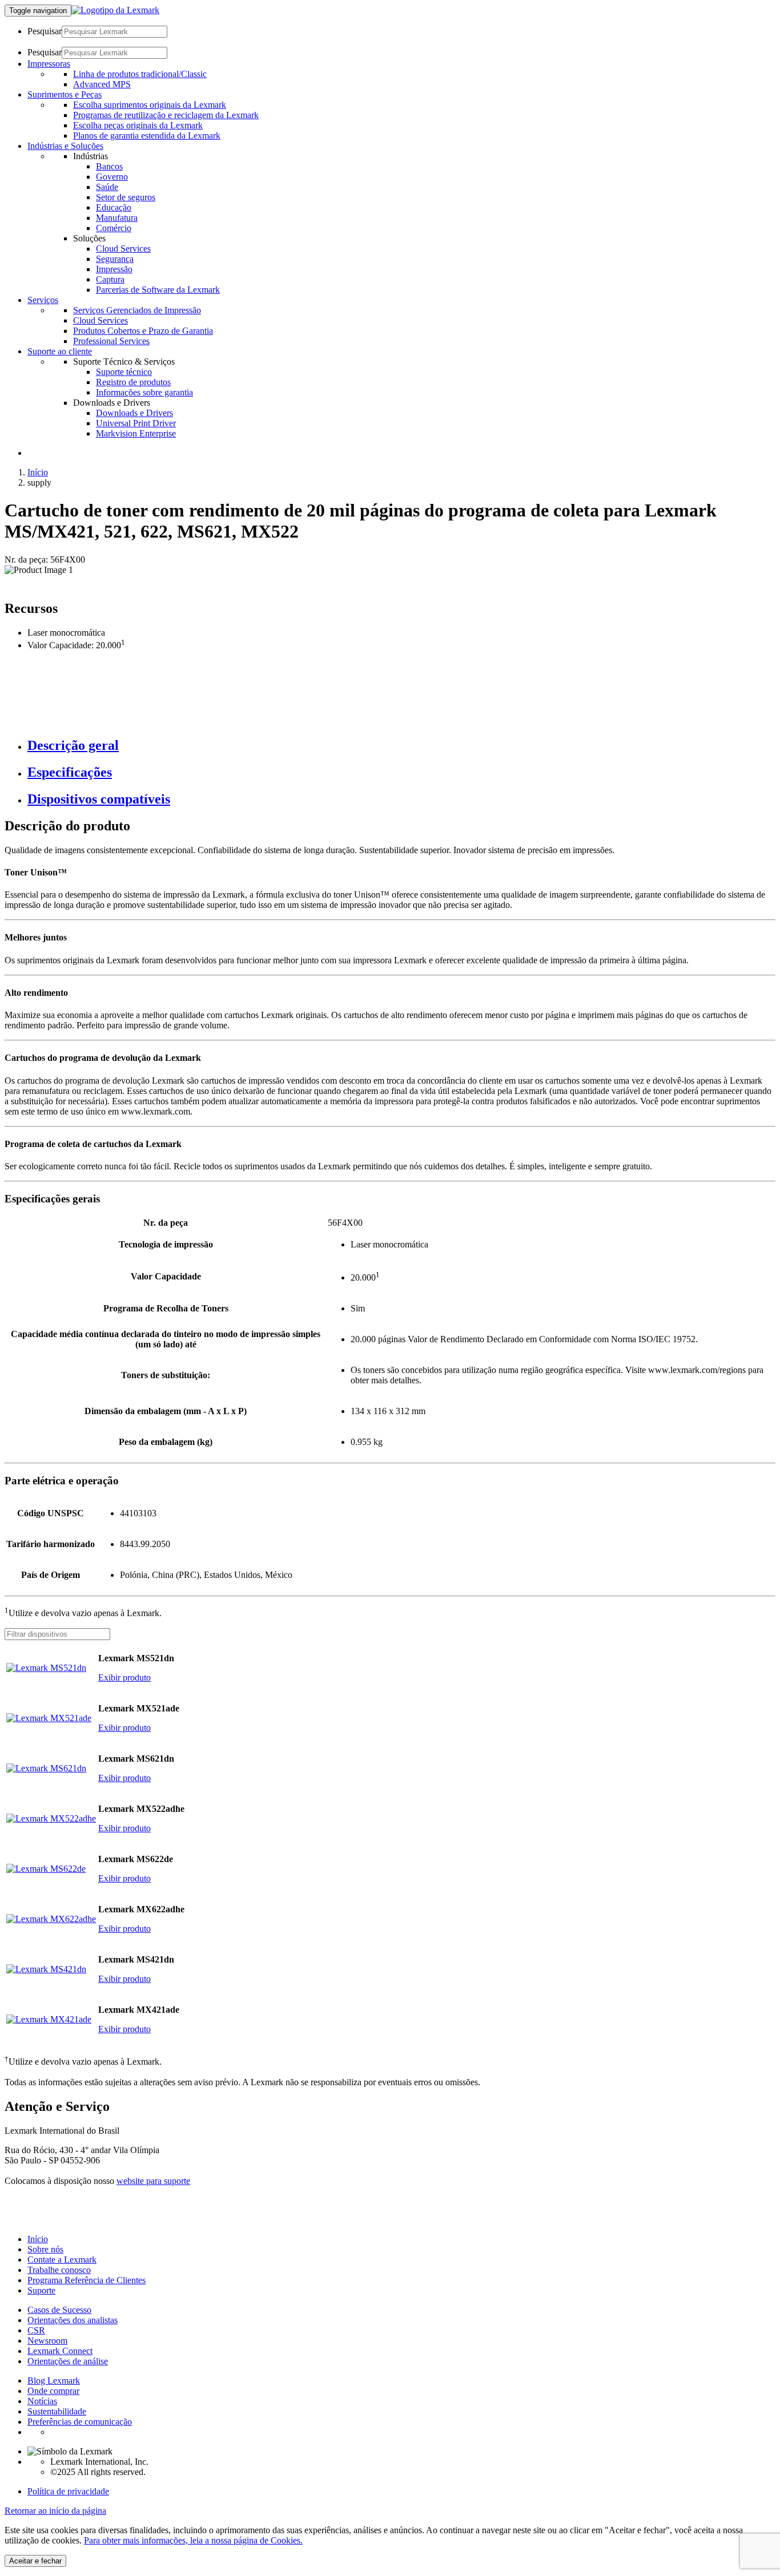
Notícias (42, 2401)
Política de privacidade (68, 2491)
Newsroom (47, 2341)
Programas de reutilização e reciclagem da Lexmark (166, 115)
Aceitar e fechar (35, 2561)
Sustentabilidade (57, 2411)
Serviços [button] (43, 300)
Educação (114, 207)
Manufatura (117, 218)
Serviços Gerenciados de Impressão (137, 310)
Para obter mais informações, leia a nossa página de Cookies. (193, 2540)
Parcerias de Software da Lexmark (158, 290)
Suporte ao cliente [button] (60, 351)
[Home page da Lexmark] (115, 10)
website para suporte (153, 2181)
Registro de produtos (133, 382)
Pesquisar (45, 31)
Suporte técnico (124, 372)
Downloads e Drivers (134, 413)
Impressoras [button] (49, 64)
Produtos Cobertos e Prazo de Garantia (143, 331)
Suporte (41, 2290)
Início (38, 472)
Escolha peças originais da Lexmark (138, 125)
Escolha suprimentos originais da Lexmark (150, 105)
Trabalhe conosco (59, 2270)
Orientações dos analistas (73, 2320)
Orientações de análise (68, 2361)
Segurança (115, 259)
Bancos (109, 166)
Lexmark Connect (60, 2351)
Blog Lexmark (54, 2381)
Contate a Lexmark (62, 2260)
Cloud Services (123, 249)
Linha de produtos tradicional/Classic (140, 74)
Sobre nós (45, 2249)
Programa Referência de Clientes (87, 2280)
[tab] (401, 746)
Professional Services (111, 341)
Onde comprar (53, 2391)
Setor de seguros (126, 197)
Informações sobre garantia (144, 392)
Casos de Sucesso (59, 2310)
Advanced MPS (102, 84)
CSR (36, 2330)
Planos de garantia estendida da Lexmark (147, 136)
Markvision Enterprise (136, 433)
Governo (112, 177)
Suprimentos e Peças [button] (65, 94)
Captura (110, 279)
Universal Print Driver (136, 423)
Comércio (114, 228)
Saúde (107, 187)
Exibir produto (124, 1677)
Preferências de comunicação (80, 2422)
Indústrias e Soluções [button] (65, 146)
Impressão (114, 269)
